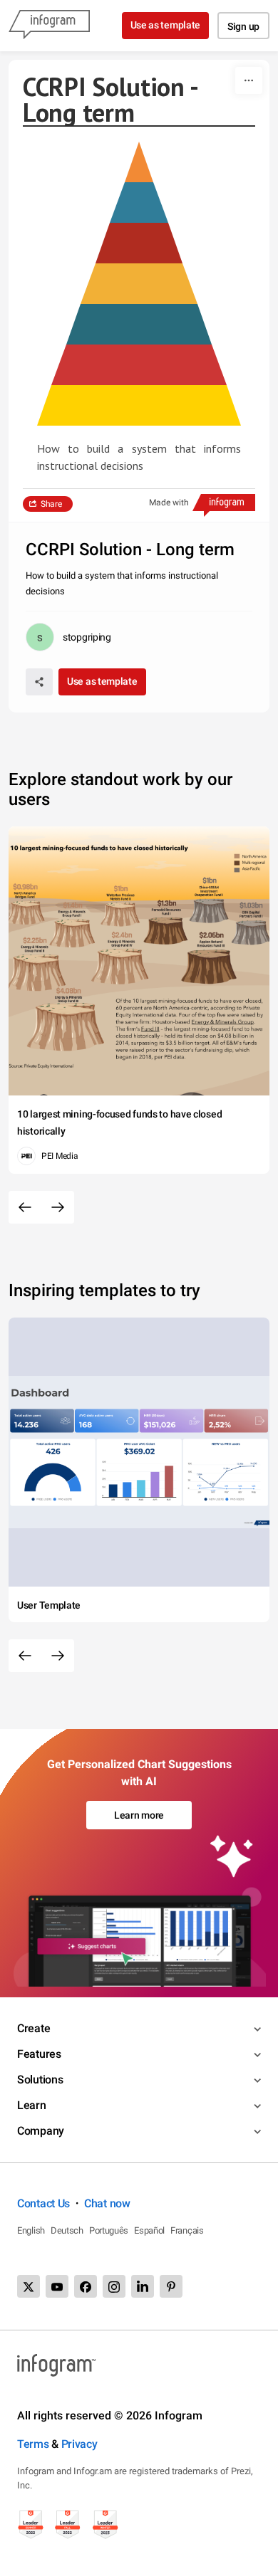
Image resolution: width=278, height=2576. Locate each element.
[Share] (39, 682)
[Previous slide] (25, 1207)
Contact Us (43, 2203)
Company (41, 2131)
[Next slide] (58, 1207)
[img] (139, 405)
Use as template (166, 25)
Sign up (243, 26)
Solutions (40, 2080)
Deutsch (67, 2230)
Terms (33, 2444)
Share (51, 504)
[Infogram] (49, 26)
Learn (32, 2105)
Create (34, 2028)
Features (39, 2054)
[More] (249, 80)
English (31, 2230)
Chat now (107, 2203)
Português (109, 2230)
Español (149, 2230)
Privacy (79, 2444)
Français (187, 2230)
